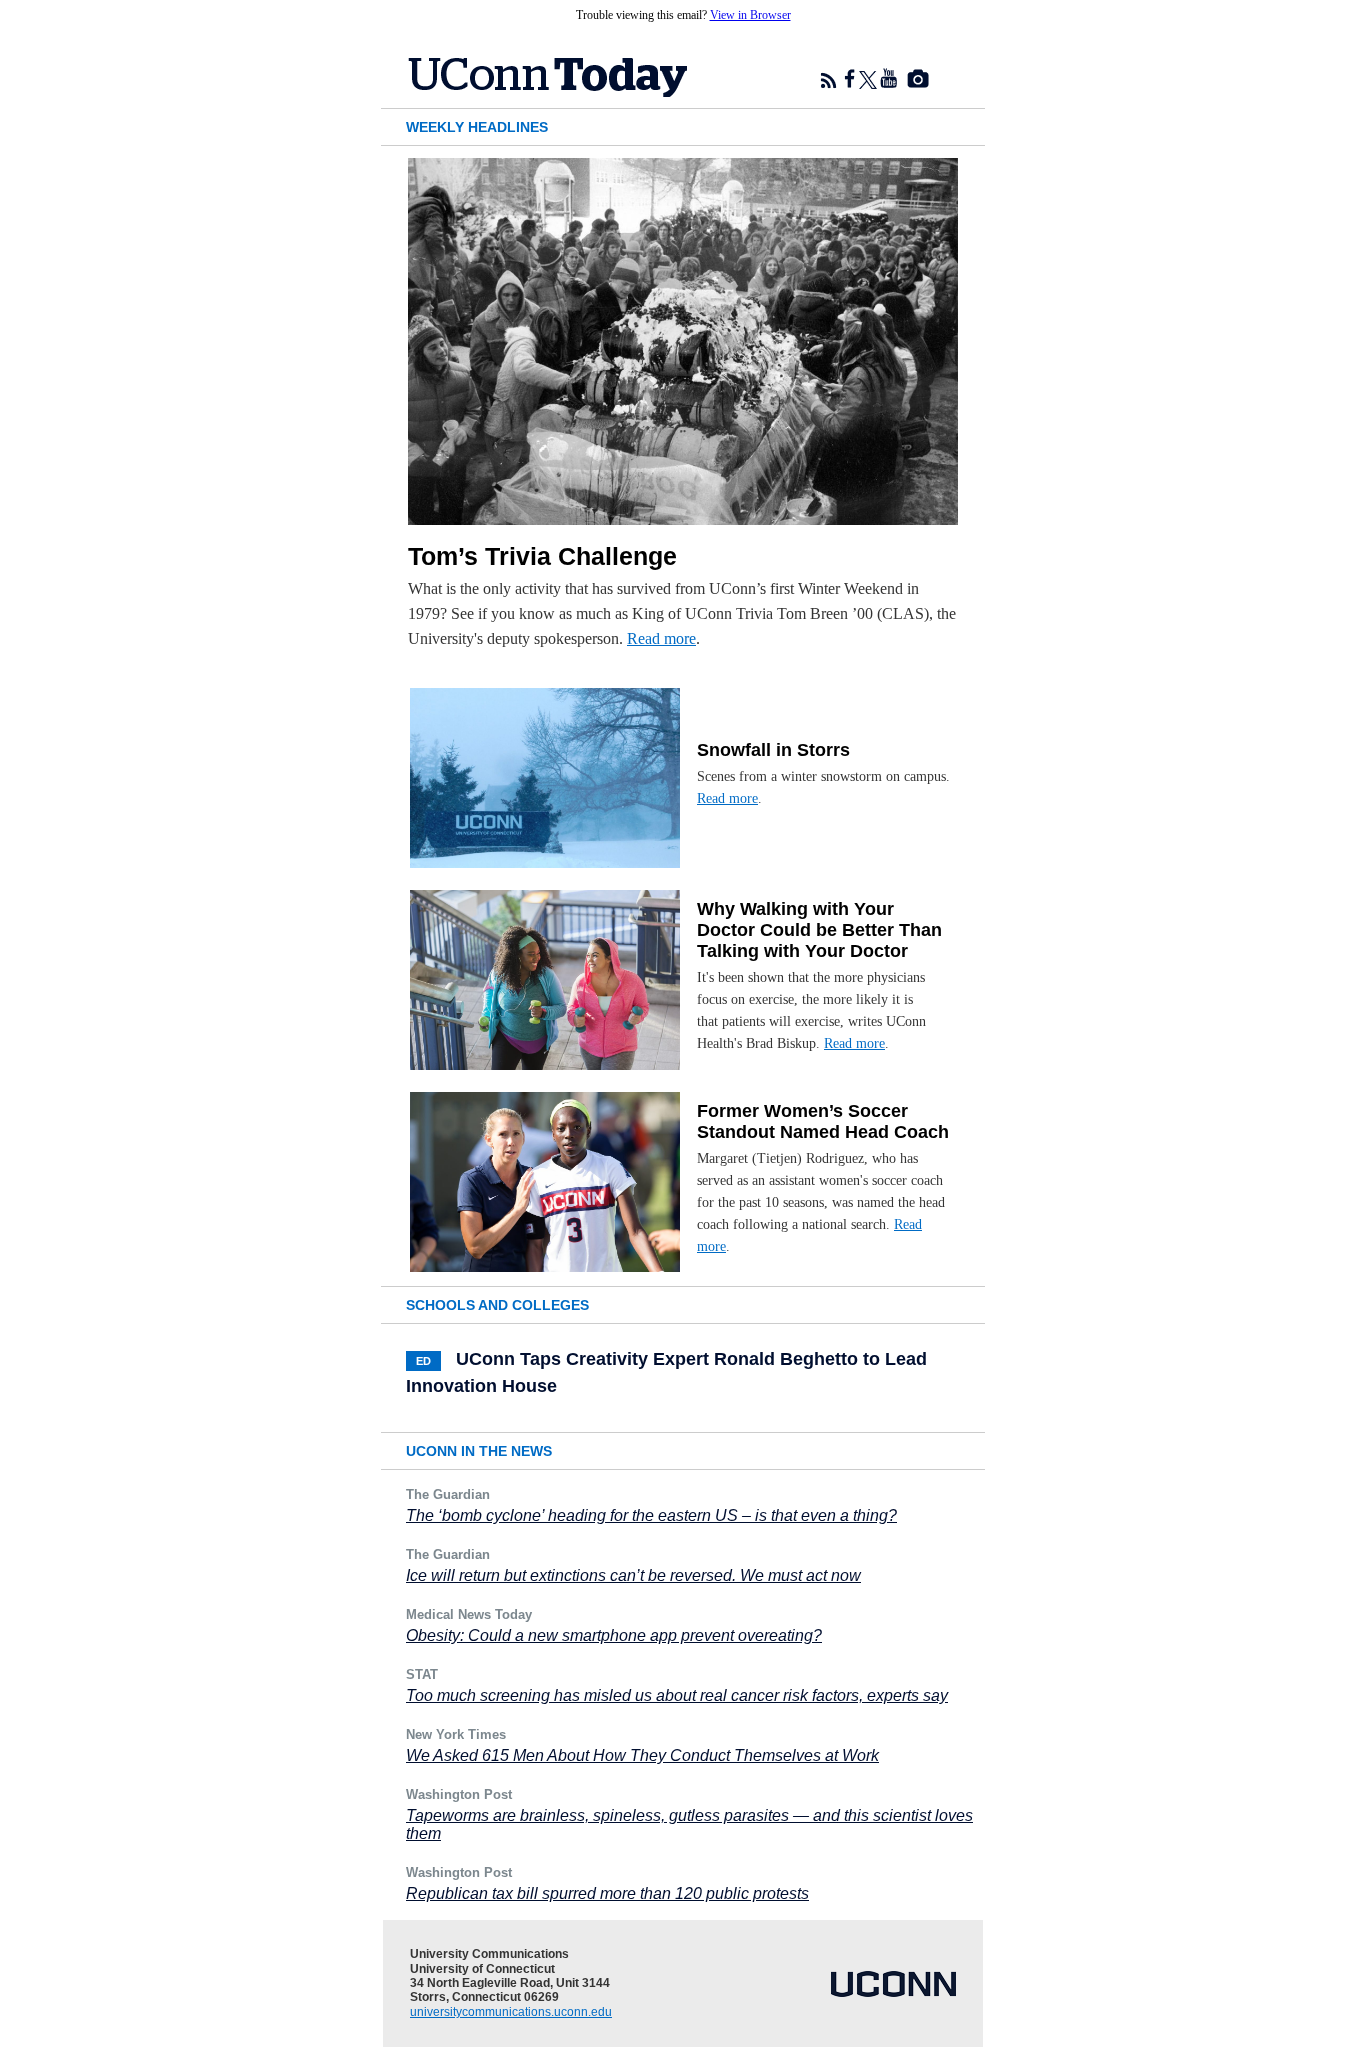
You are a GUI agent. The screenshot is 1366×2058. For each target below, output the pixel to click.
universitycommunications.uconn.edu (511, 2012)
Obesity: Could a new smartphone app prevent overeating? (614, 1635)
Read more (661, 638)
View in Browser (750, 15)
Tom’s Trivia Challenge (542, 556)
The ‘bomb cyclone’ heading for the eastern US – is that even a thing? (651, 1515)
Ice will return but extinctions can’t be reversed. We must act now (633, 1575)
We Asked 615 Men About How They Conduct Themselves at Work (642, 1755)
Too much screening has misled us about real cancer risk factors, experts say (677, 1695)
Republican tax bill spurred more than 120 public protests (607, 1893)
